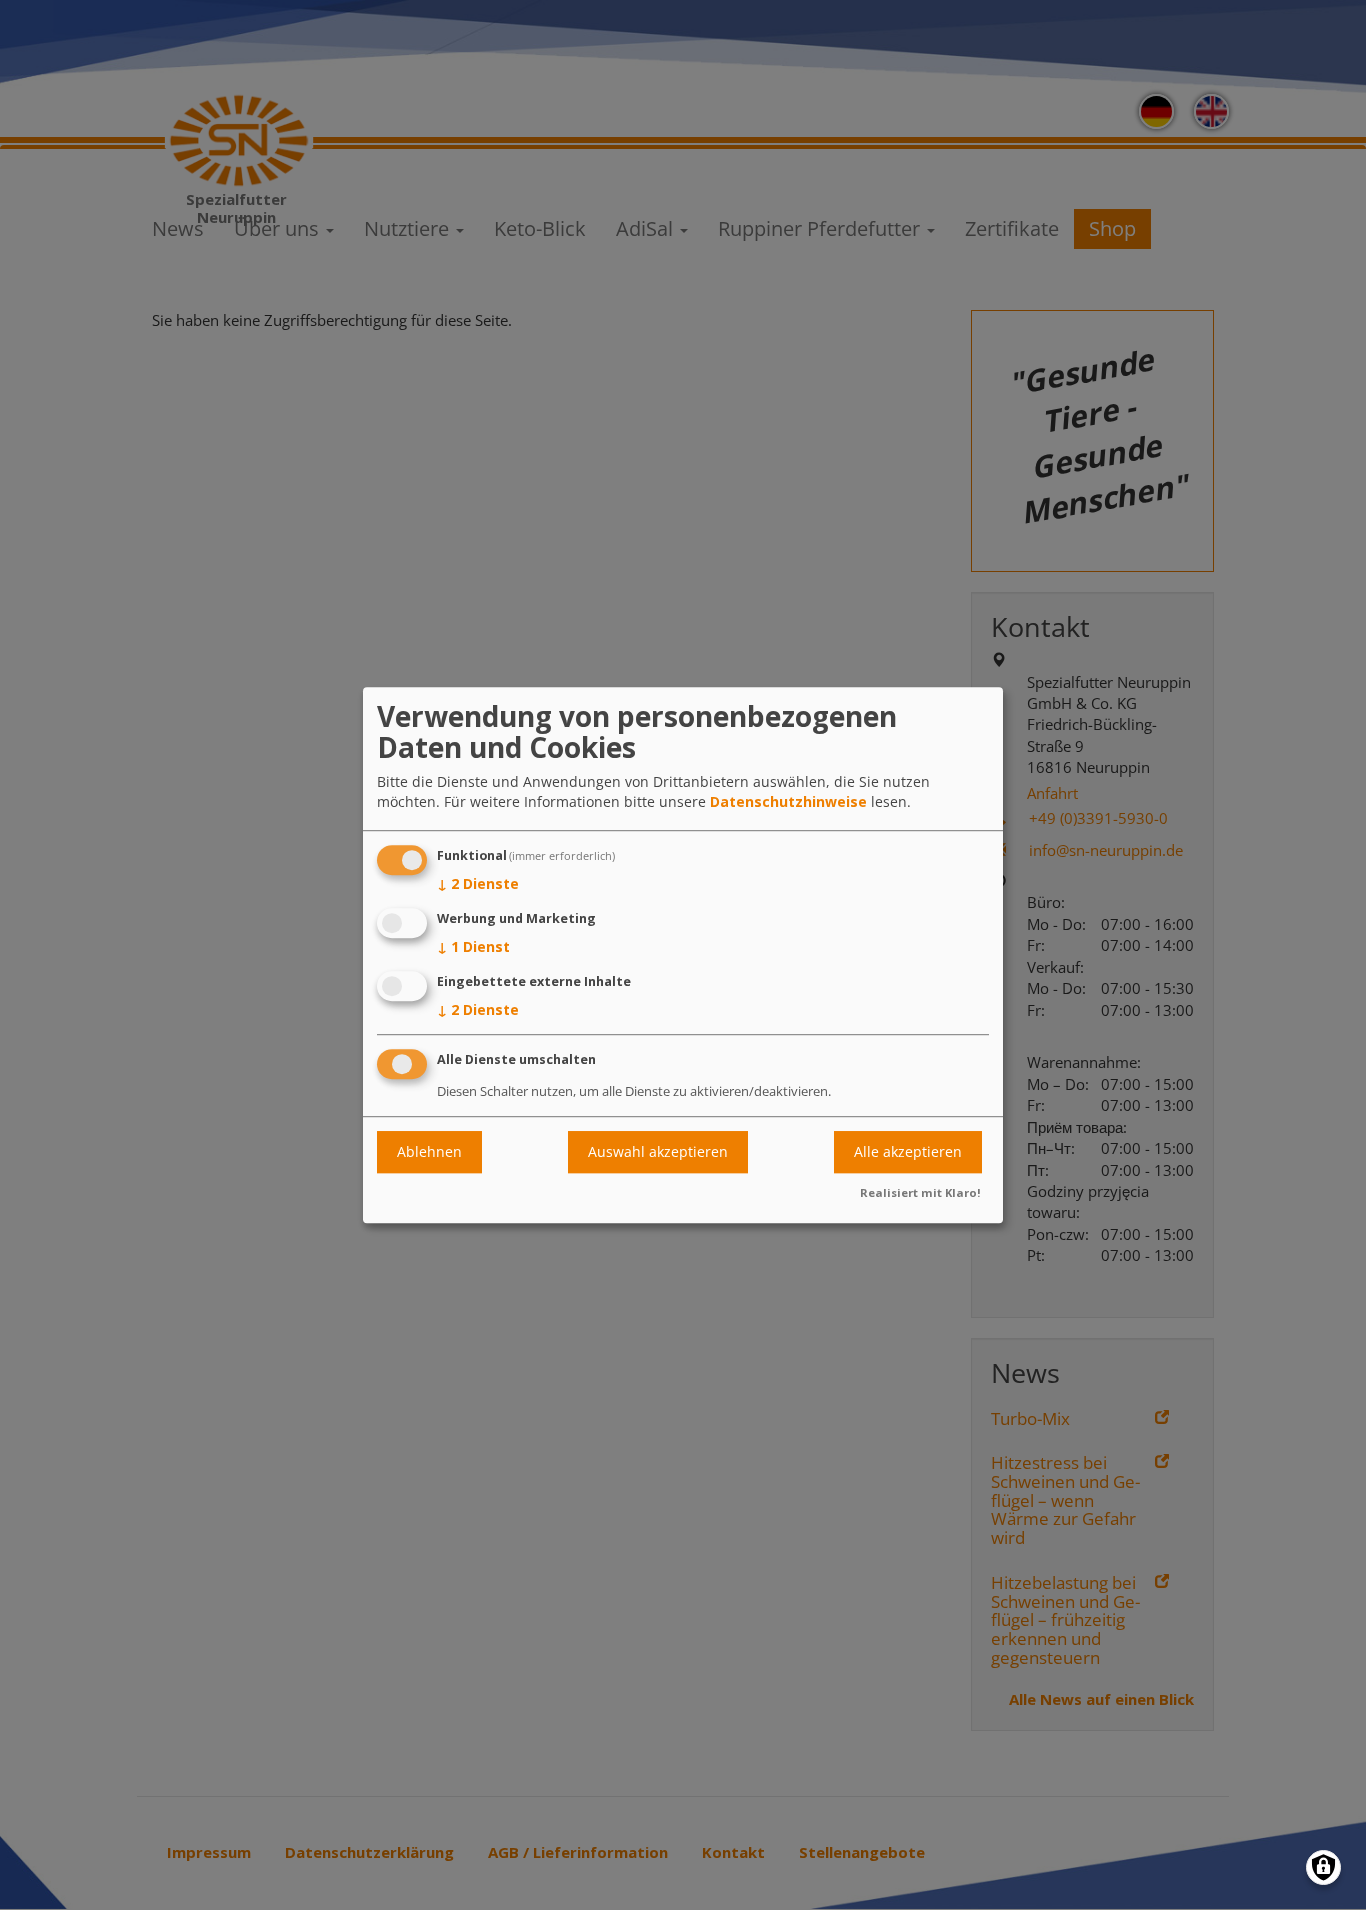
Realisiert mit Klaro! (920, 1192)
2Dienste (478, 884)
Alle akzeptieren (908, 1151)
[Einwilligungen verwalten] (1323, 1867)
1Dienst (473, 946)
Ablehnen (429, 1151)
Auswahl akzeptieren (658, 1151)
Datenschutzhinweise (788, 802)
